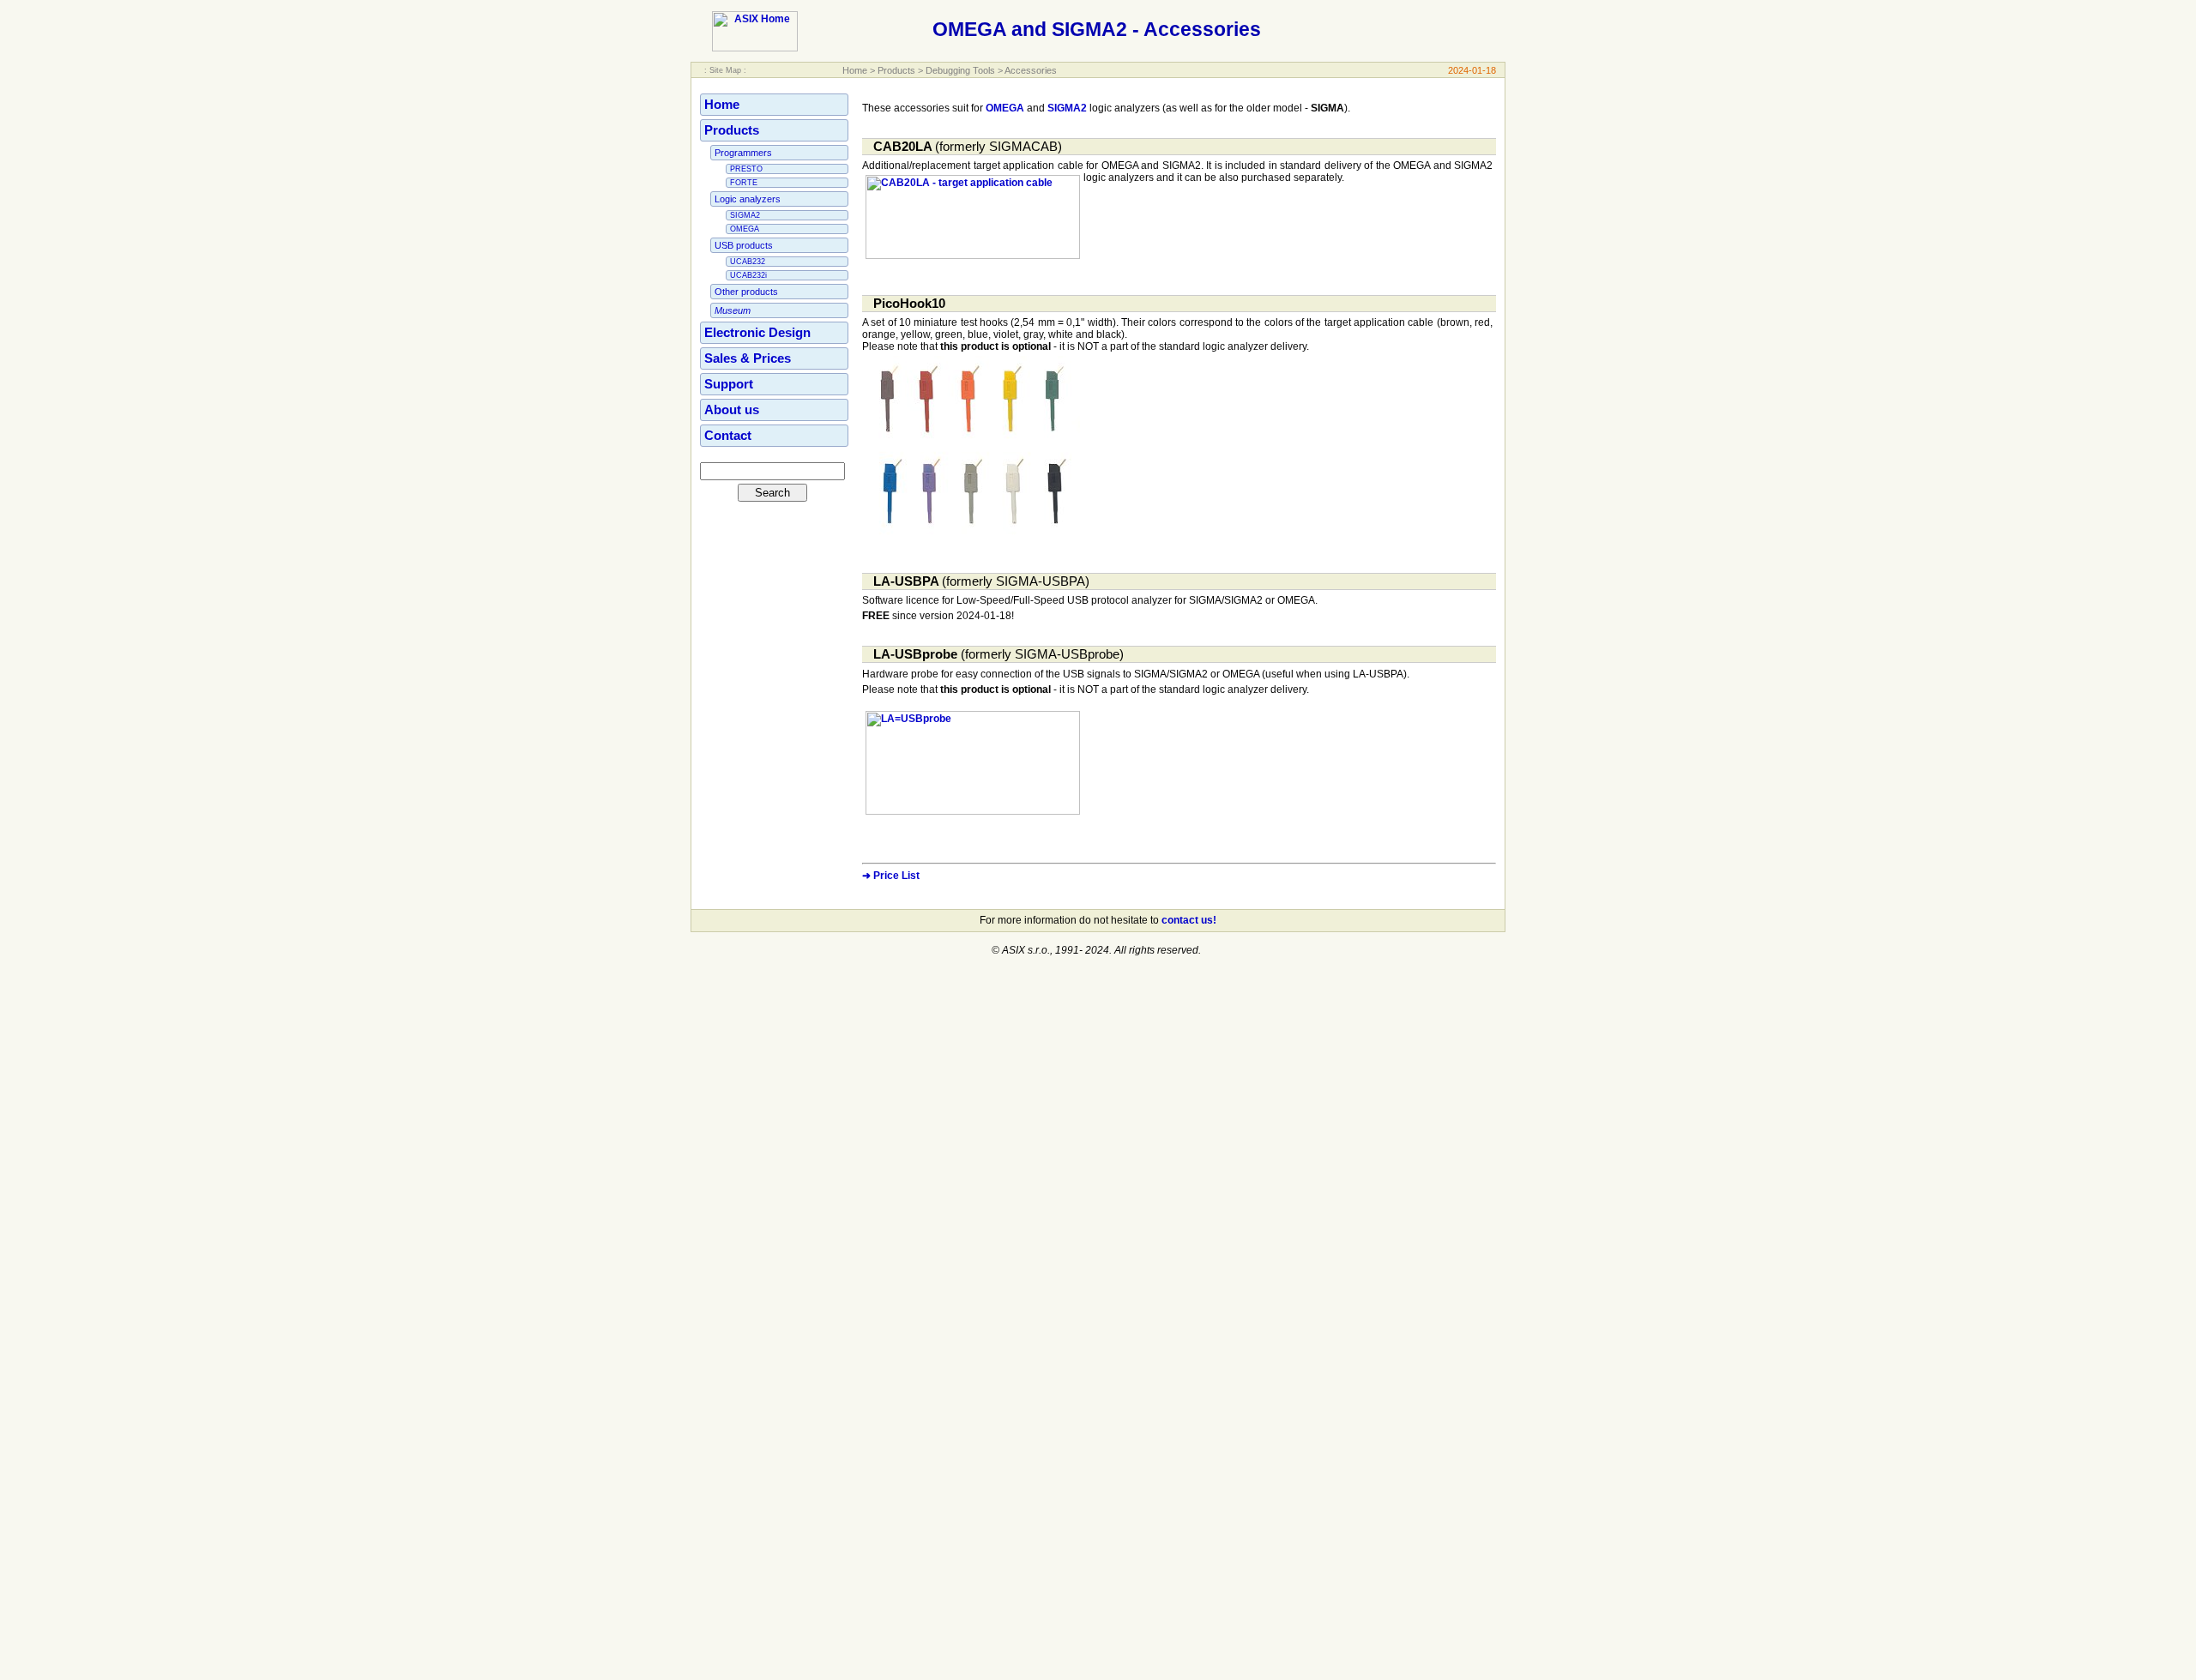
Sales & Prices (748, 358)
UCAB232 (748, 262)
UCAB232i (748, 275)
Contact (728, 436)
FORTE (744, 183)
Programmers (743, 153)
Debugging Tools (960, 70)
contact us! (1189, 920)
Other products (746, 292)
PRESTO (746, 169)
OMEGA (745, 229)
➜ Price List (891, 876)
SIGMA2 (745, 215)
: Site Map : (725, 70)
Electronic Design (757, 333)
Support (729, 384)
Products (896, 70)
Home (855, 70)
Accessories (1031, 70)
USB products (744, 245)
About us (732, 410)
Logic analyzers (748, 199)
